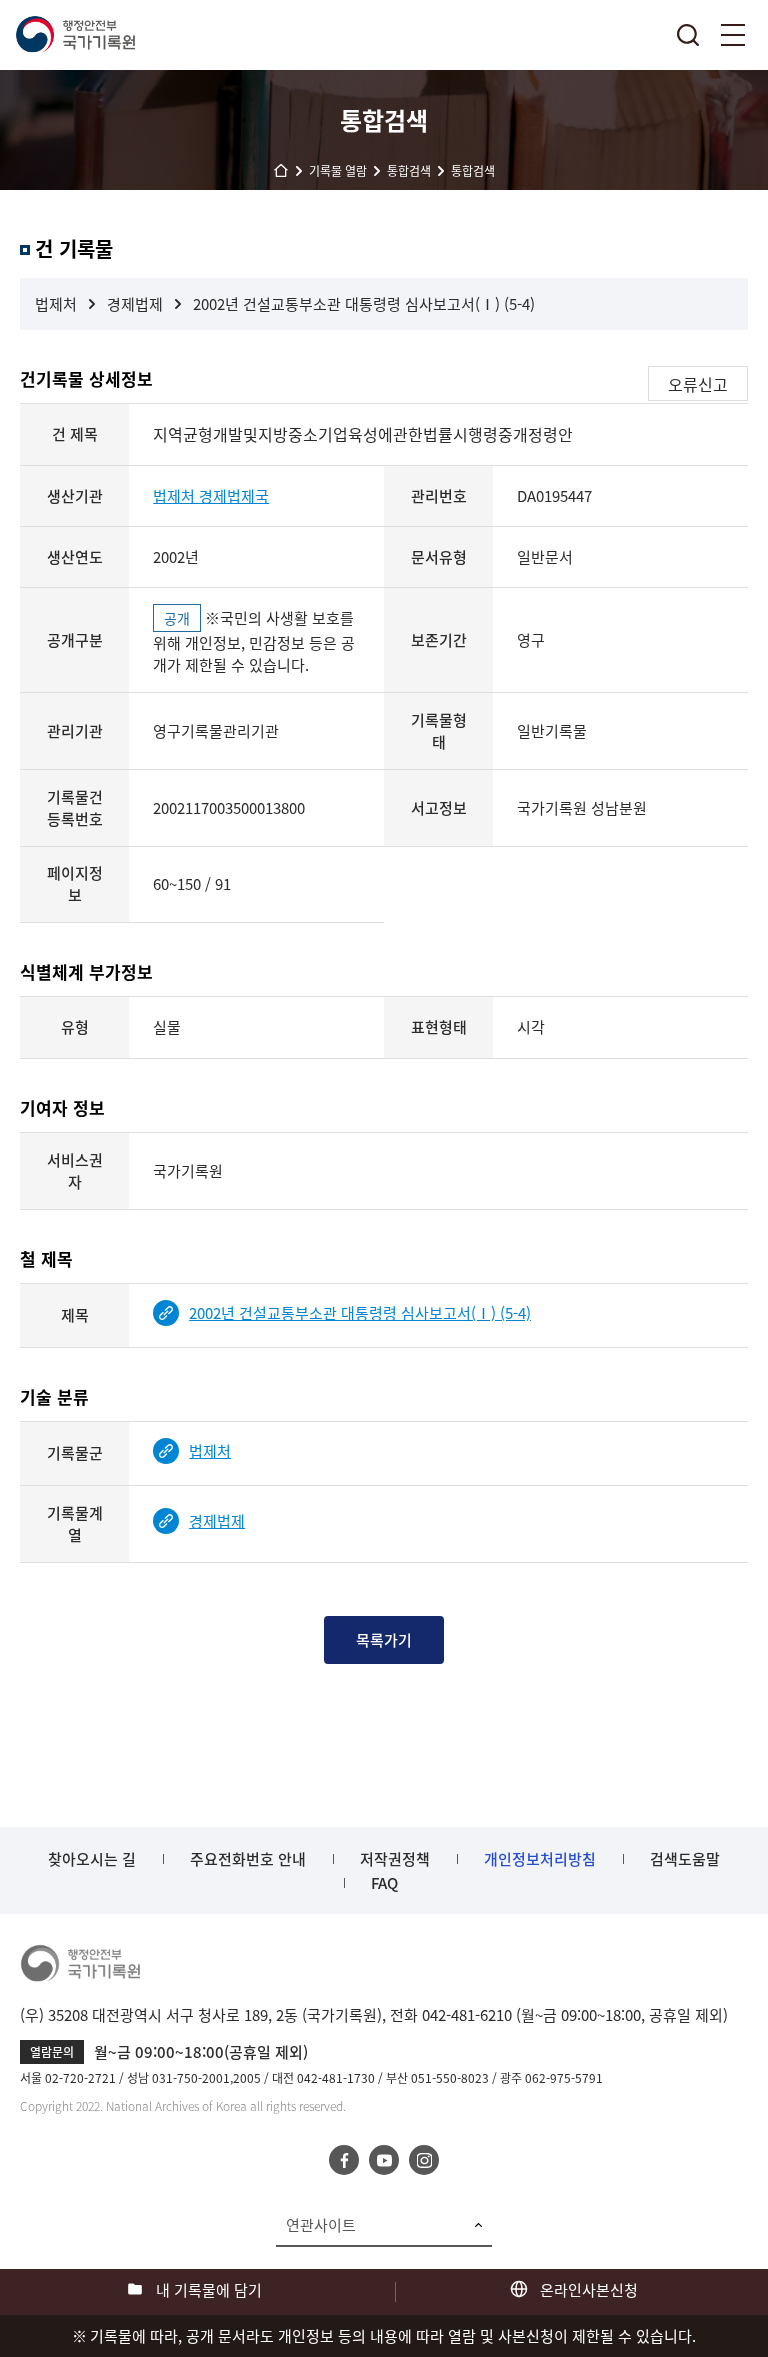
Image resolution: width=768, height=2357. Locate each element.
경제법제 (135, 304)
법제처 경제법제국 (211, 496)
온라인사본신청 (589, 2290)
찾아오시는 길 (92, 1859)
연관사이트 (321, 2225)
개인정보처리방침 (540, 1859)
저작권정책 (395, 1859)
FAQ (384, 1883)
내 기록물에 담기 (209, 2290)
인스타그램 (424, 2160)
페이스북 (344, 2160)
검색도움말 (685, 1859)
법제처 (56, 304)
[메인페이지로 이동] (75, 35)
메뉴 (733, 35)
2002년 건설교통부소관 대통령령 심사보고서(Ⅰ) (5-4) (364, 304)
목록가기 (384, 1640)
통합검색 (688, 35)
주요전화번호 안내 (248, 1859)
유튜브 (384, 2160)
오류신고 (698, 384)
